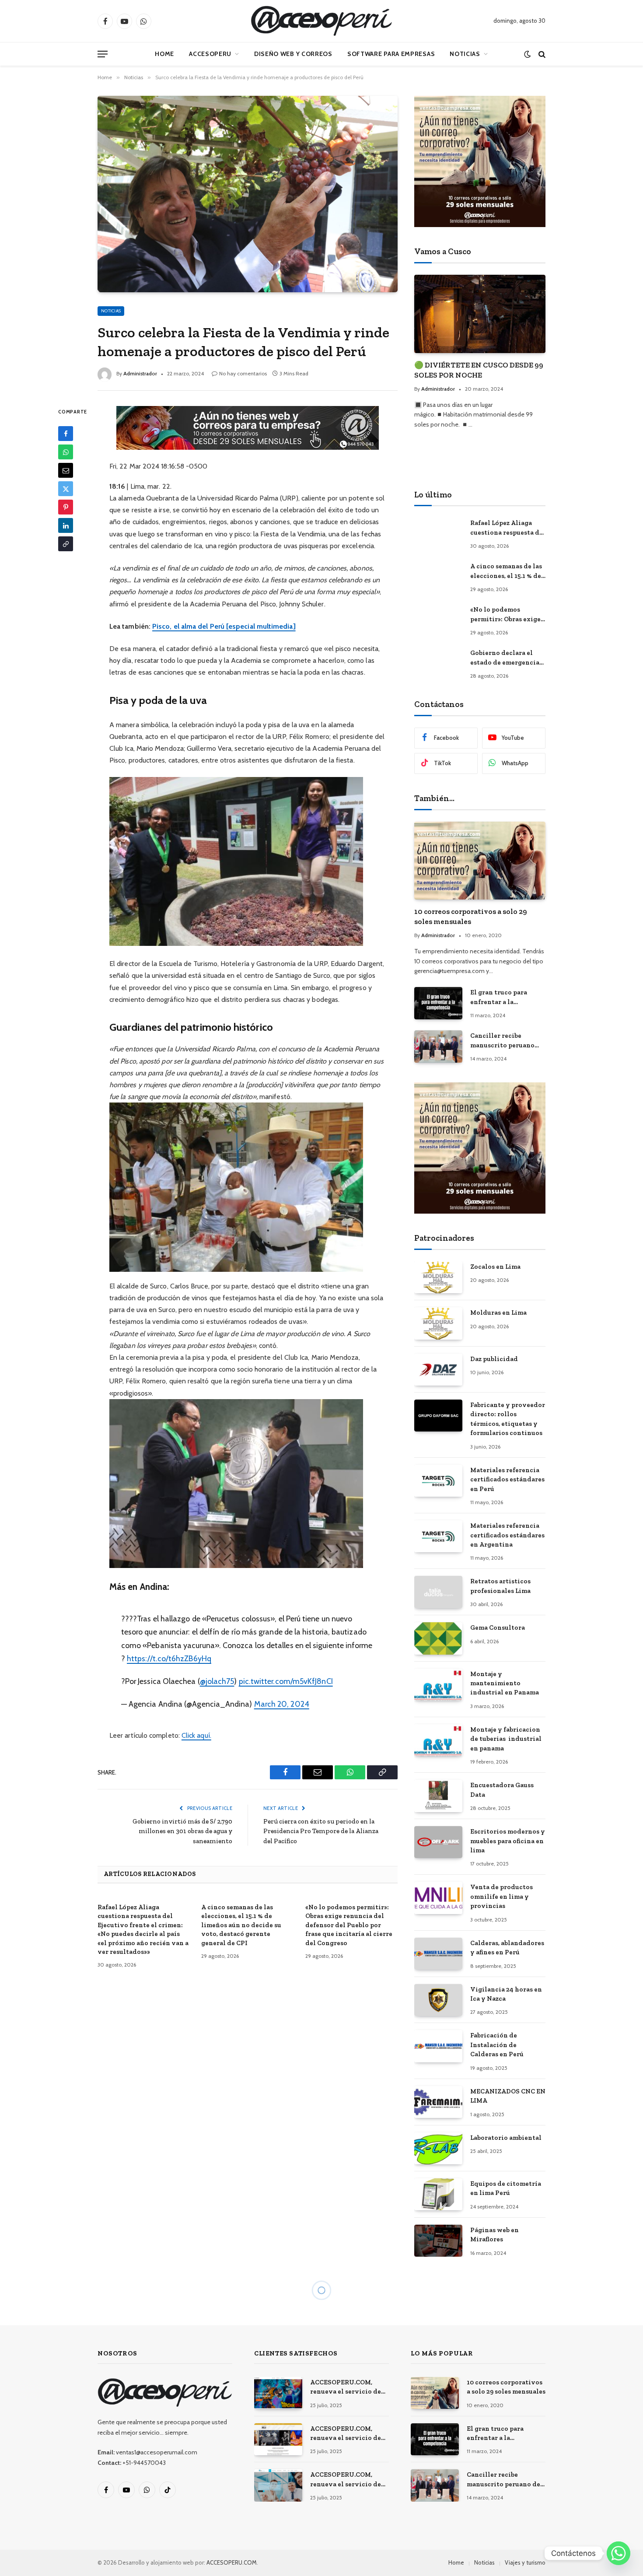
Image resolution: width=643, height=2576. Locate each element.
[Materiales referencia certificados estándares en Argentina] (438, 1536)
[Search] (541, 54)
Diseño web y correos (293, 54)
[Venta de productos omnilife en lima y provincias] (438, 1898)
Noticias (465, 54)
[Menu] (103, 54)
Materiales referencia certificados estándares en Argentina (507, 1535)
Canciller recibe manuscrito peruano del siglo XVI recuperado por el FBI (504, 1041)
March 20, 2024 (282, 1704)
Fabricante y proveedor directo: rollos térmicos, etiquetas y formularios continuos (508, 1419)
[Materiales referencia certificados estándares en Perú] (438, 1481)
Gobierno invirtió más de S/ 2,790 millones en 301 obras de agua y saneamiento (182, 1831)
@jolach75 (217, 1681)
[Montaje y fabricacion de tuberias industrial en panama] (438, 1740)
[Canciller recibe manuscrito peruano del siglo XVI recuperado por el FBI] (438, 1046)
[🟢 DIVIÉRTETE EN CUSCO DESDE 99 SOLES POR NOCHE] (480, 314)
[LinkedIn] (66, 525)
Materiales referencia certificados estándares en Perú (507, 1479)
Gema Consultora (498, 1627)
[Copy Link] (66, 544)
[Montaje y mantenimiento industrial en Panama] (438, 1685)
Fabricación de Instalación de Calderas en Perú (497, 2045)
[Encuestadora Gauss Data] (438, 1796)
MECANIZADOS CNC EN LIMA (508, 2096)
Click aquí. (196, 1735)
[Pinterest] (66, 507)
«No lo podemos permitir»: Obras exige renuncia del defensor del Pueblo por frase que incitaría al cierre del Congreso (349, 1925)
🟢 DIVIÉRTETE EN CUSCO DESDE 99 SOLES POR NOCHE (479, 370)
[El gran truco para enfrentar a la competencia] (438, 1003)
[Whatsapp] (619, 2553)
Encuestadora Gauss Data (502, 1790)
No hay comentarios (243, 373)
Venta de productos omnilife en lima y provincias (501, 1896)
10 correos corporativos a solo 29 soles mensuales (471, 916)
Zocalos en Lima (495, 1267)
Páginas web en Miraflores (494, 2235)
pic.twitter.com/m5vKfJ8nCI (286, 1681)
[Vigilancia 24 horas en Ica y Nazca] (438, 2000)
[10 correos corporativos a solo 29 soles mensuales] (480, 861)
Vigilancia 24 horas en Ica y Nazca (506, 1994)
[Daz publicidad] (438, 1370)
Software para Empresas (391, 54)
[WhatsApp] (66, 452)
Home (164, 54)
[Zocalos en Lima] (438, 1277)
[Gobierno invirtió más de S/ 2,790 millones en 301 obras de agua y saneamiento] (248, 2402)
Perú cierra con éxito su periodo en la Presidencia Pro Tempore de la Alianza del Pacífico (321, 1831)
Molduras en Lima (498, 1312)
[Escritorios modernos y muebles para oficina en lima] (438, 1842)
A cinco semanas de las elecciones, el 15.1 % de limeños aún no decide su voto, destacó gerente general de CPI (241, 1925)
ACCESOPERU (210, 54)
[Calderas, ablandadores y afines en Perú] (438, 1954)
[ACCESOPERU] (321, 21)
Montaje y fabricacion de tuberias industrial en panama (506, 1739)
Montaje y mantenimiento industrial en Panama (505, 1683)
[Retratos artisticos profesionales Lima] (438, 1592)
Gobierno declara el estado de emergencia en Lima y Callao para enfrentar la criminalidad (505, 658)
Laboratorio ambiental (506, 2138)
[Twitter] (66, 489)
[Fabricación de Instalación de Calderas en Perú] (438, 2046)
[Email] (66, 470)
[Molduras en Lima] (438, 1323)
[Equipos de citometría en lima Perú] (438, 2194)
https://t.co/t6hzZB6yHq (169, 1658)
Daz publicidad (494, 1359)
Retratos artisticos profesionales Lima (500, 1586)
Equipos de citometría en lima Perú (506, 2188)
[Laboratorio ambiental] (438, 2148)
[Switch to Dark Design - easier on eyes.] (527, 54)
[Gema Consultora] (438, 1638)
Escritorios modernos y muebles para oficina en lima (508, 1841)
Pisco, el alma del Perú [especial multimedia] (224, 626)
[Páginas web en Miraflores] (438, 2241)
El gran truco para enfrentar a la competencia (499, 997)
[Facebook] (66, 434)
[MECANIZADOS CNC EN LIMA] (438, 2102)
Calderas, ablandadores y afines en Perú (507, 1948)
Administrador (140, 373)
